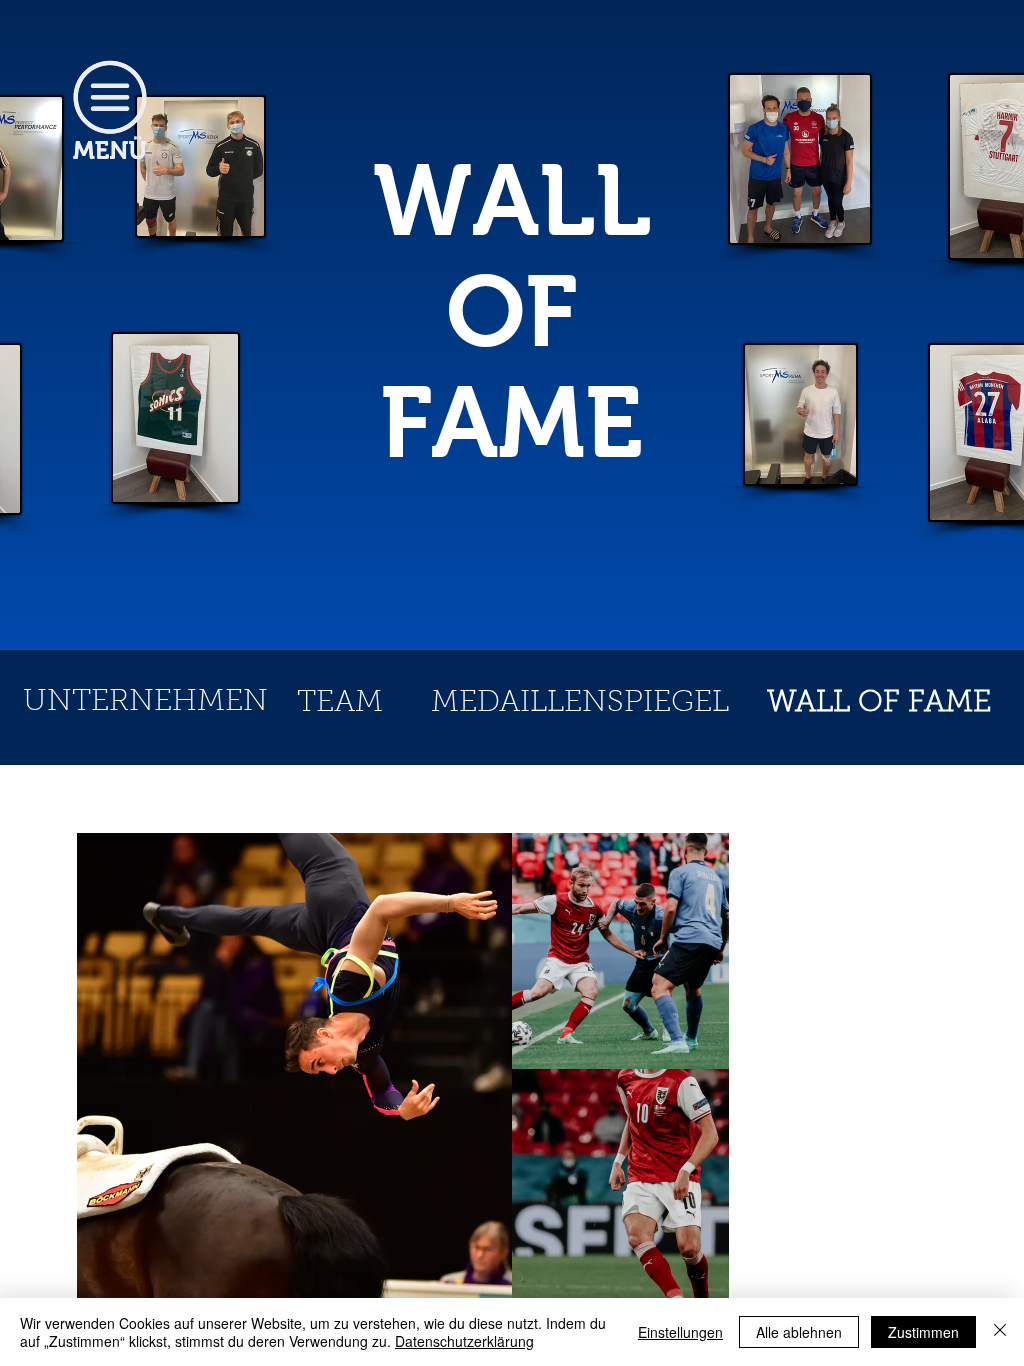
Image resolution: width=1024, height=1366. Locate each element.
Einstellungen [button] (680, 1332)
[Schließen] (1000, 1332)
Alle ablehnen (799, 1332)
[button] (110, 110)
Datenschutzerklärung (464, 1341)
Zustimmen (923, 1332)
